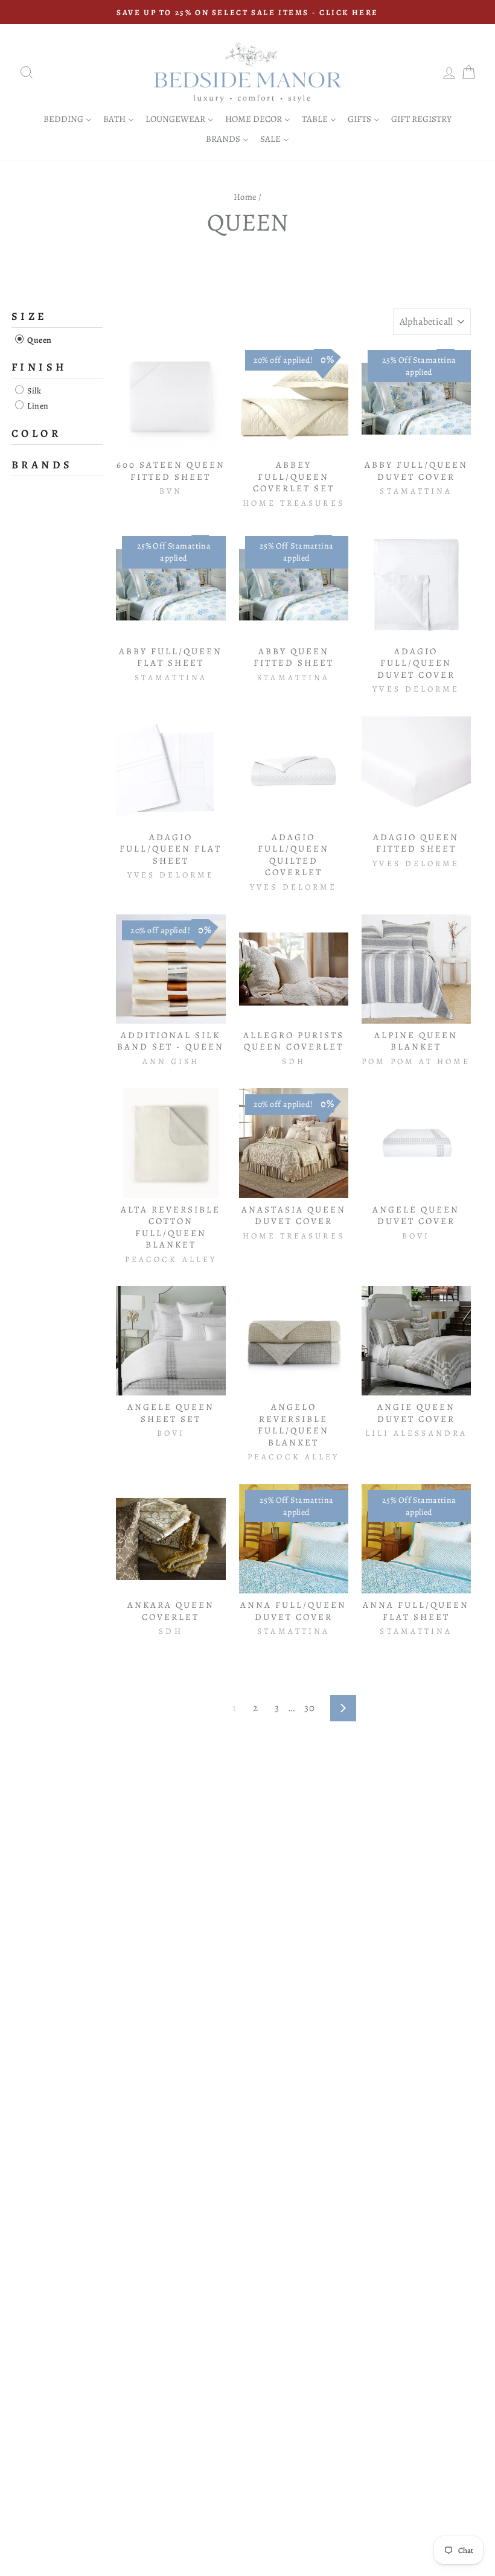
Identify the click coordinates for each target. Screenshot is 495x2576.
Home (245, 197)
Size (30, 316)
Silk (33, 391)
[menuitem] (68, 119)
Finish (39, 367)
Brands (42, 465)
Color (36, 433)
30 (309, 1708)
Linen (37, 406)
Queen (39, 340)
